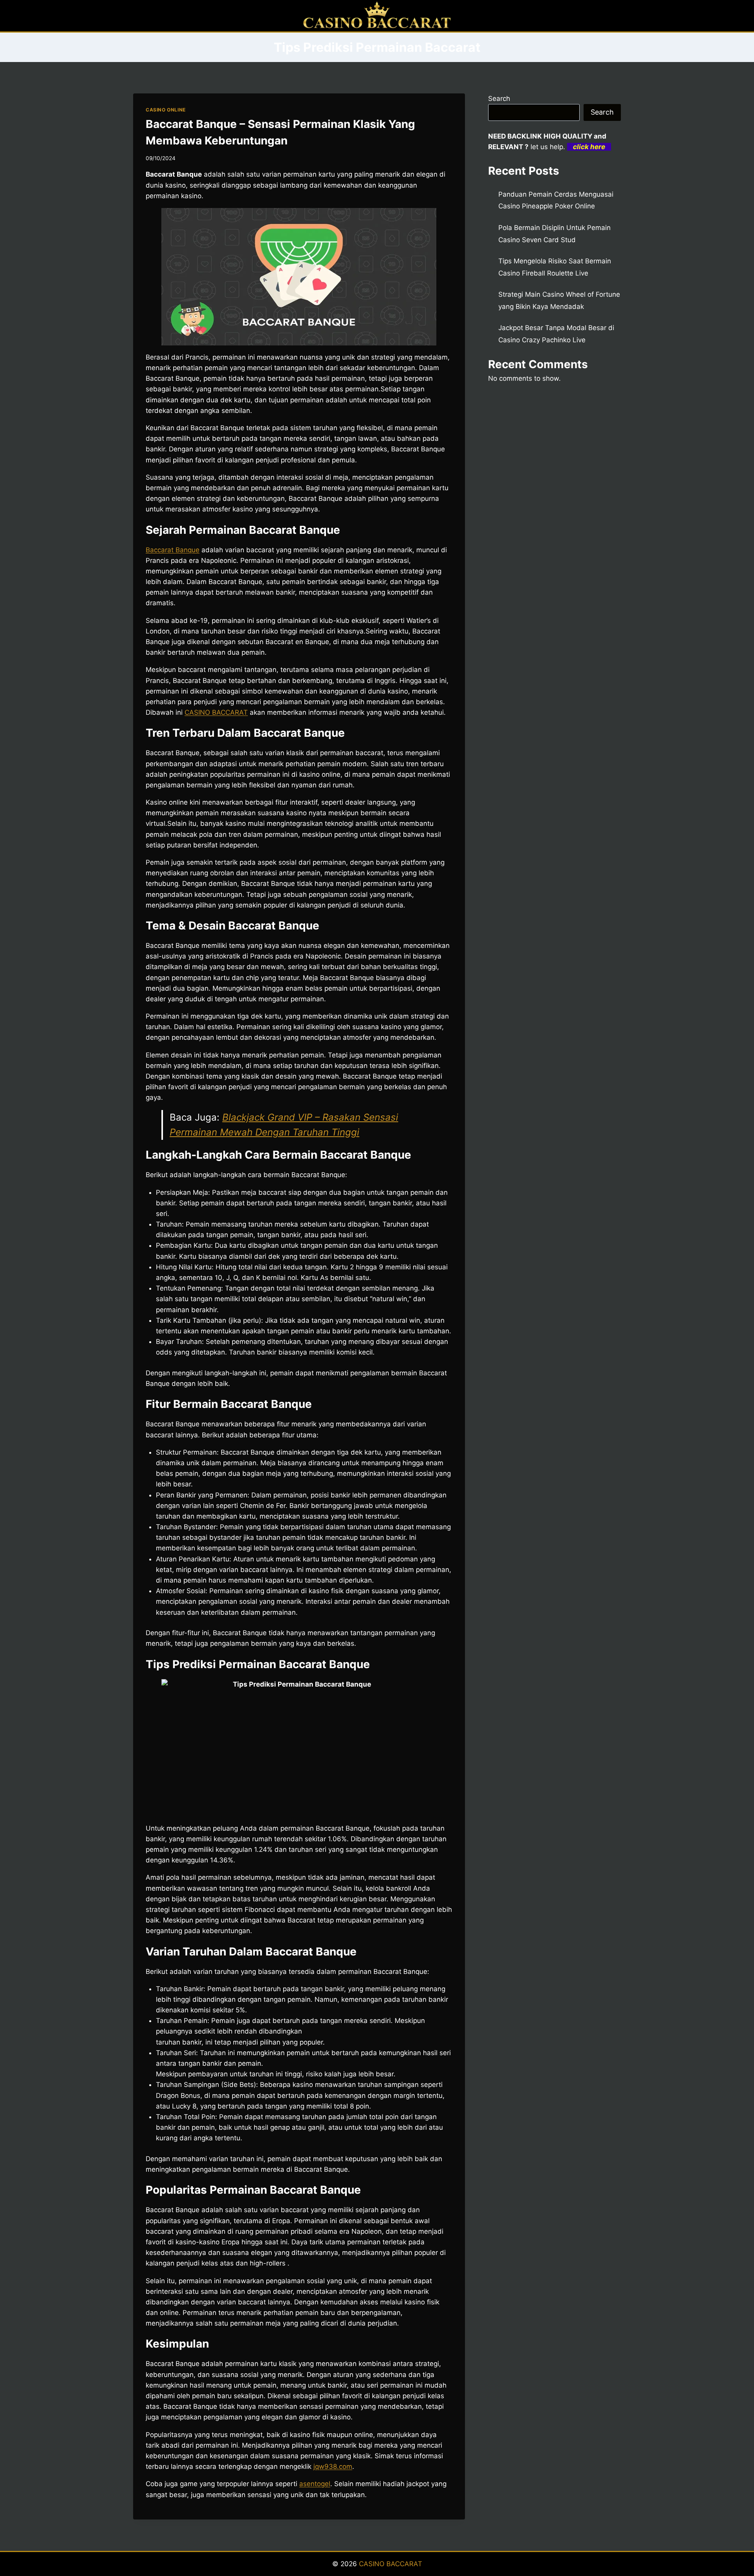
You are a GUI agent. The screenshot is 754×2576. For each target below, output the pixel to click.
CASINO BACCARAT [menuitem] (216, 712)
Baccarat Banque (173, 550)
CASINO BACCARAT (391, 2564)
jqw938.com (333, 2466)
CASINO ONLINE (166, 110)
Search (499, 99)
